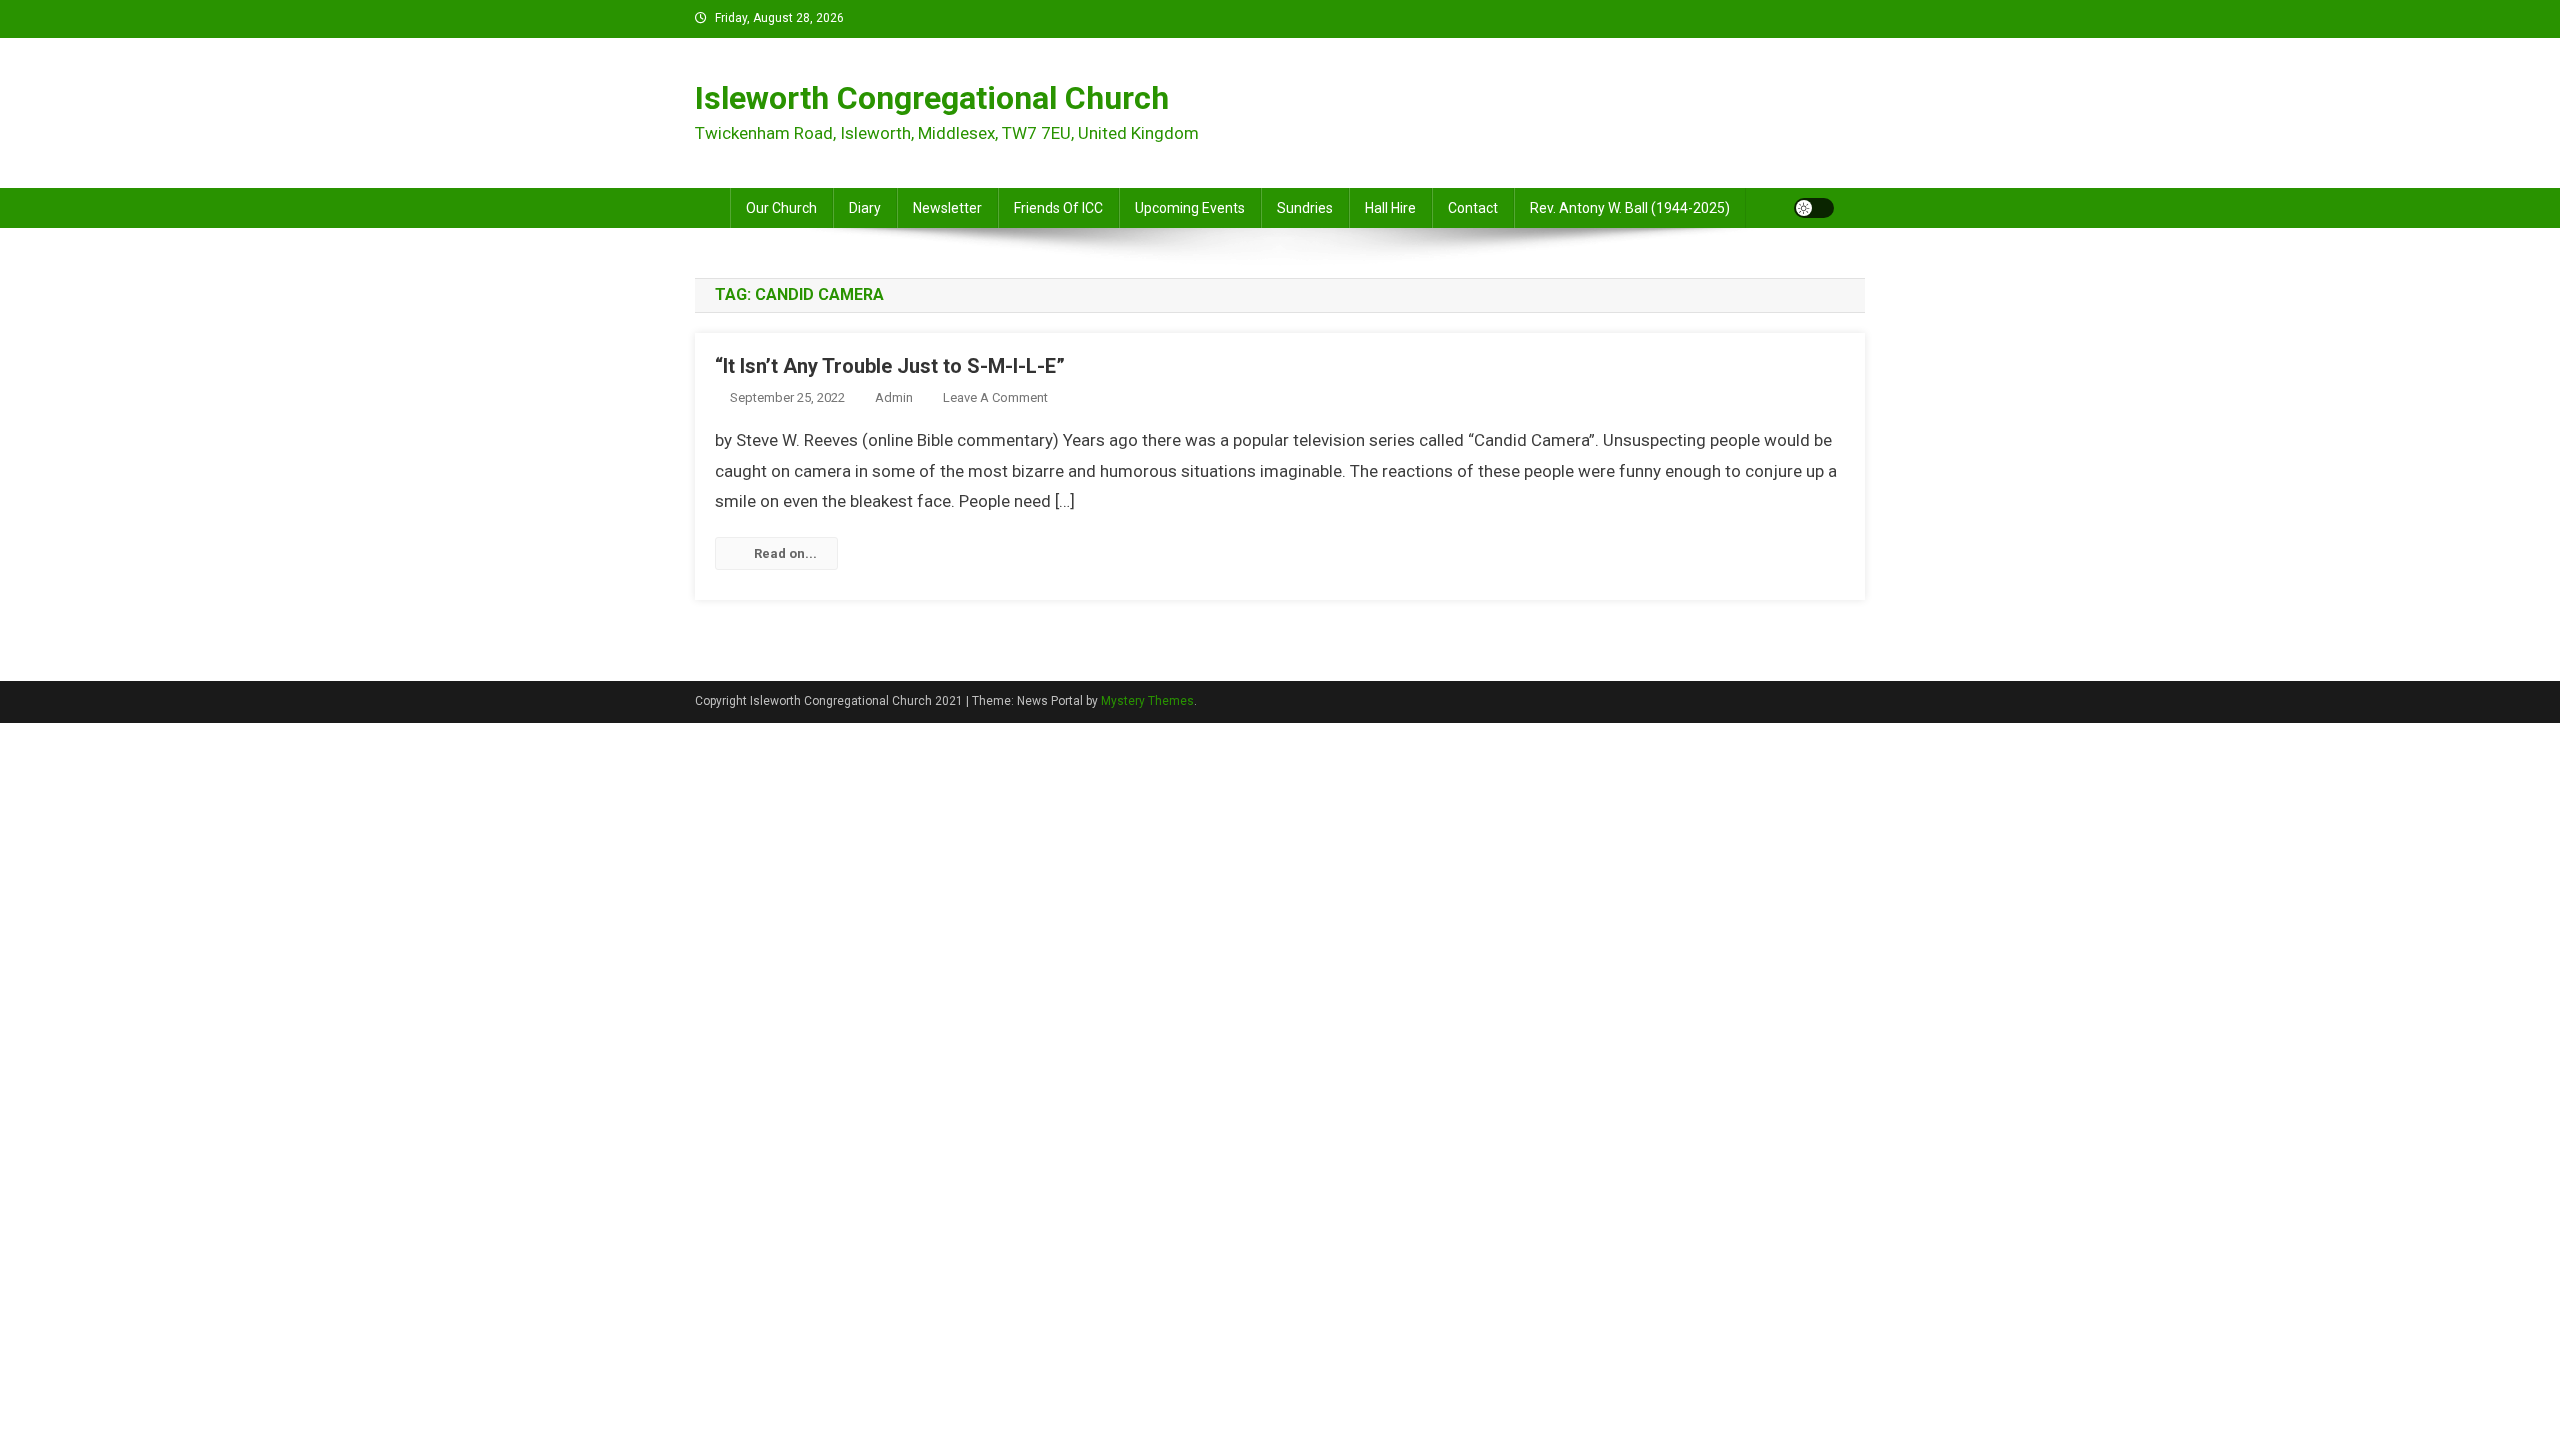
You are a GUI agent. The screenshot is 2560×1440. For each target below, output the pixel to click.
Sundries (1305, 208)
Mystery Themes (1147, 701)
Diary (865, 208)
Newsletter (947, 208)
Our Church (781, 208)
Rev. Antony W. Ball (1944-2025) (1630, 208)
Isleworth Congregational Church (932, 98)
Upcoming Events (1190, 208)
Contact (1473, 208)
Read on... (785, 553)
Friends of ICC (1058, 208)
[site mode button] (1814, 208)
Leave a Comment (995, 397)
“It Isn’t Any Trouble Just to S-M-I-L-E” (890, 366)
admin (894, 397)
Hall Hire (1390, 208)
